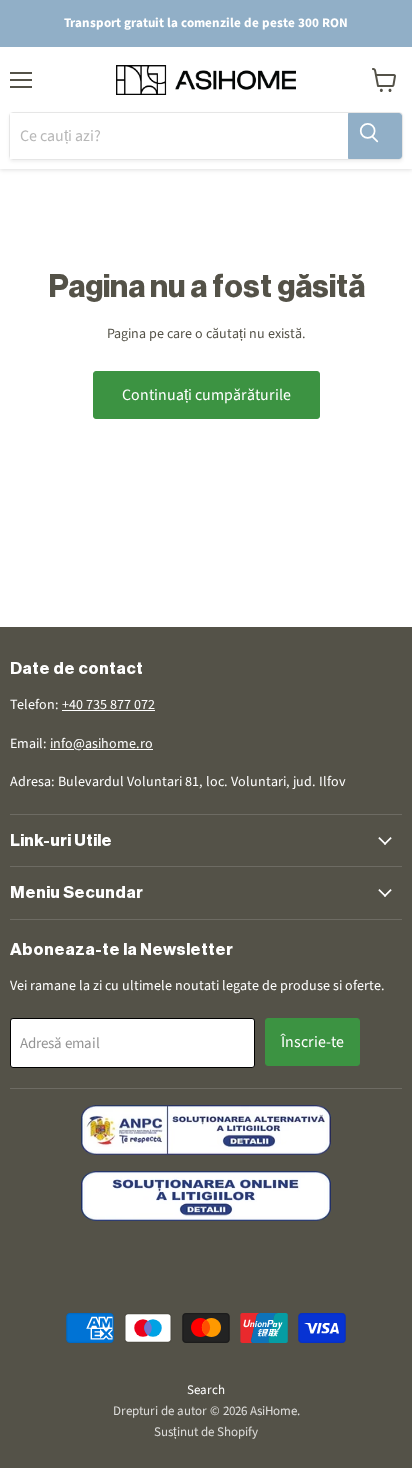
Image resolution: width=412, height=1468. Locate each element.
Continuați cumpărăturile (206, 395)
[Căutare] (375, 136)
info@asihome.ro (101, 744)
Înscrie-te (312, 1042)
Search (206, 1390)
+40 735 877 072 (108, 705)
